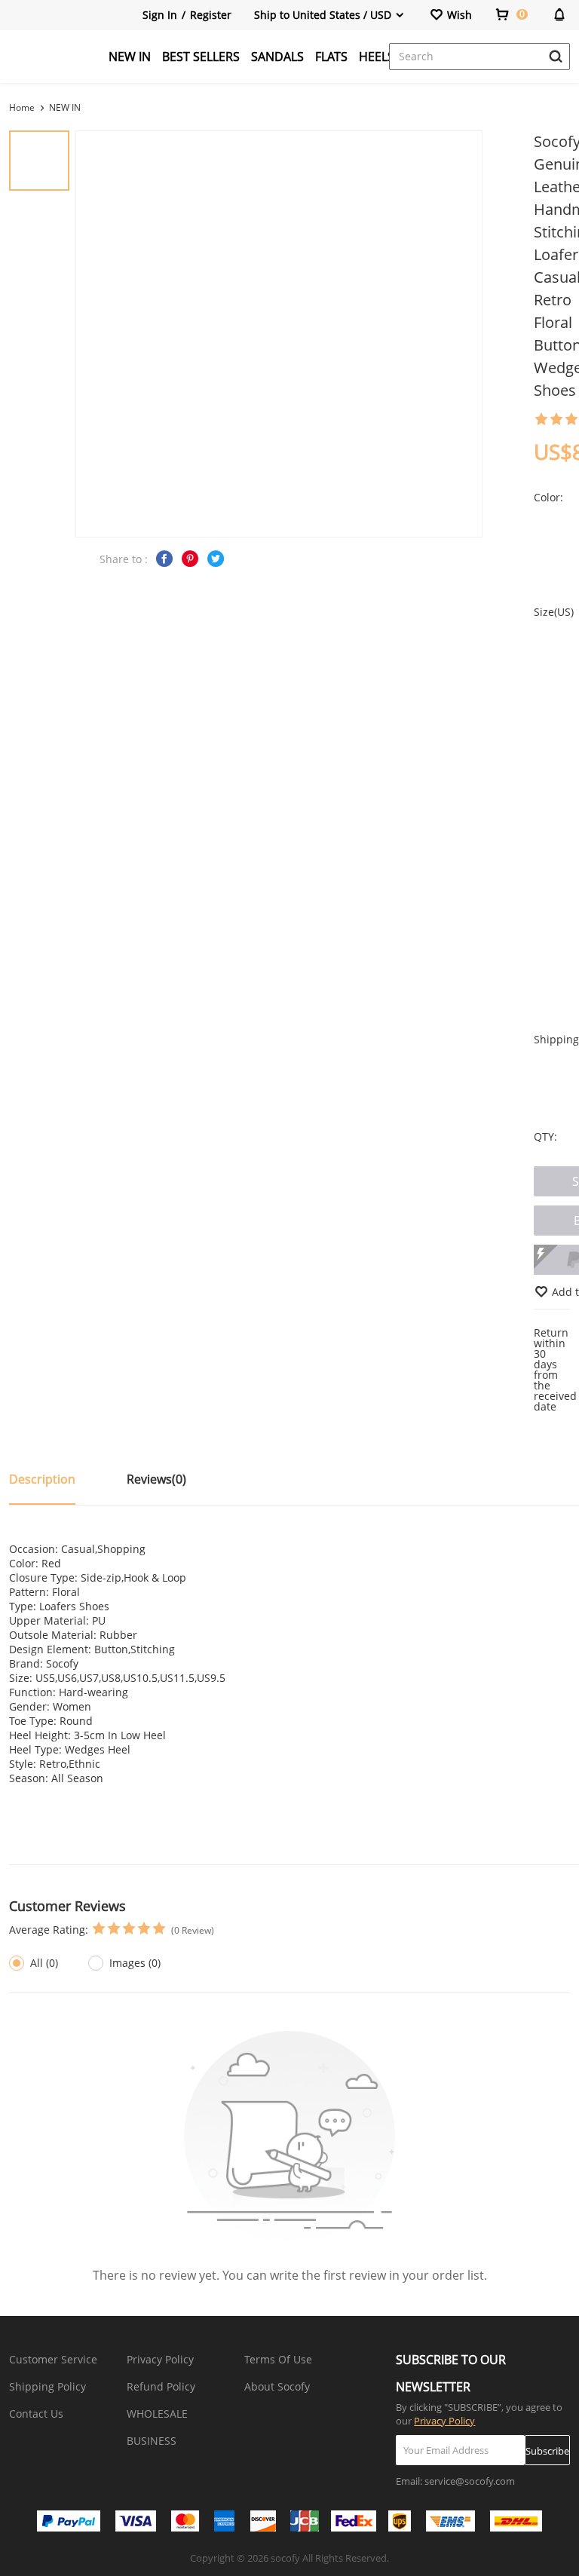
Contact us (36, 2414)
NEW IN (130, 57)
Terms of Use (278, 2359)
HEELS (377, 57)
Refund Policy (161, 2386)
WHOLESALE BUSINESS (157, 2427)
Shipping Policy (47, 2386)
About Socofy (277, 2386)
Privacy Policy (160, 2359)
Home (22, 107)
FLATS (331, 57)
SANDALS (277, 57)
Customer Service (53, 2359)
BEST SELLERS (201, 57)
